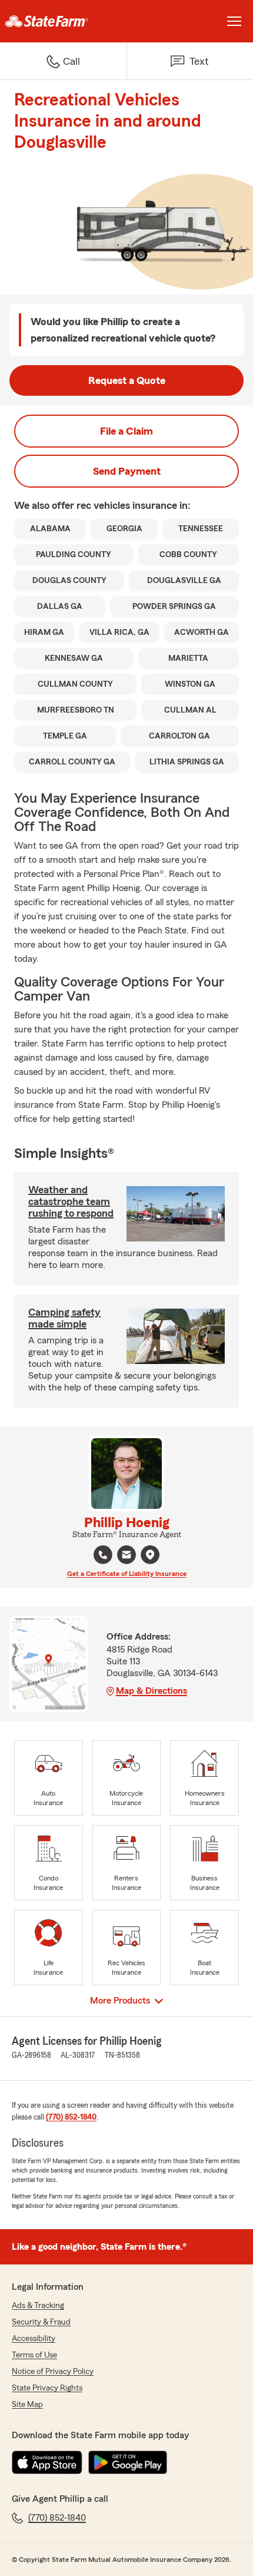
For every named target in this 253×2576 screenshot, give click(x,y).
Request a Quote (127, 380)
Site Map (27, 2405)
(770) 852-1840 (71, 2117)
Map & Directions (152, 1691)
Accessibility (34, 2339)
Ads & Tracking (38, 2306)
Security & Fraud (41, 2322)
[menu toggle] (234, 21)
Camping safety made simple (64, 1318)
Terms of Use (34, 2355)
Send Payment (127, 471)
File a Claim (126, 431)
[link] (63, 21)
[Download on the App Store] (47, 2462)
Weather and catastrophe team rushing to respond (71, 1201)
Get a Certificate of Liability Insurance (127, 1574)
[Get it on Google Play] (128, 2462)
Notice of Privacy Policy (53, 2372)
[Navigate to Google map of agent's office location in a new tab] (150, 1555)
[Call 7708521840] (103, 1555)
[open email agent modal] (126, 1556)
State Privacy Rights (47, 2388)
